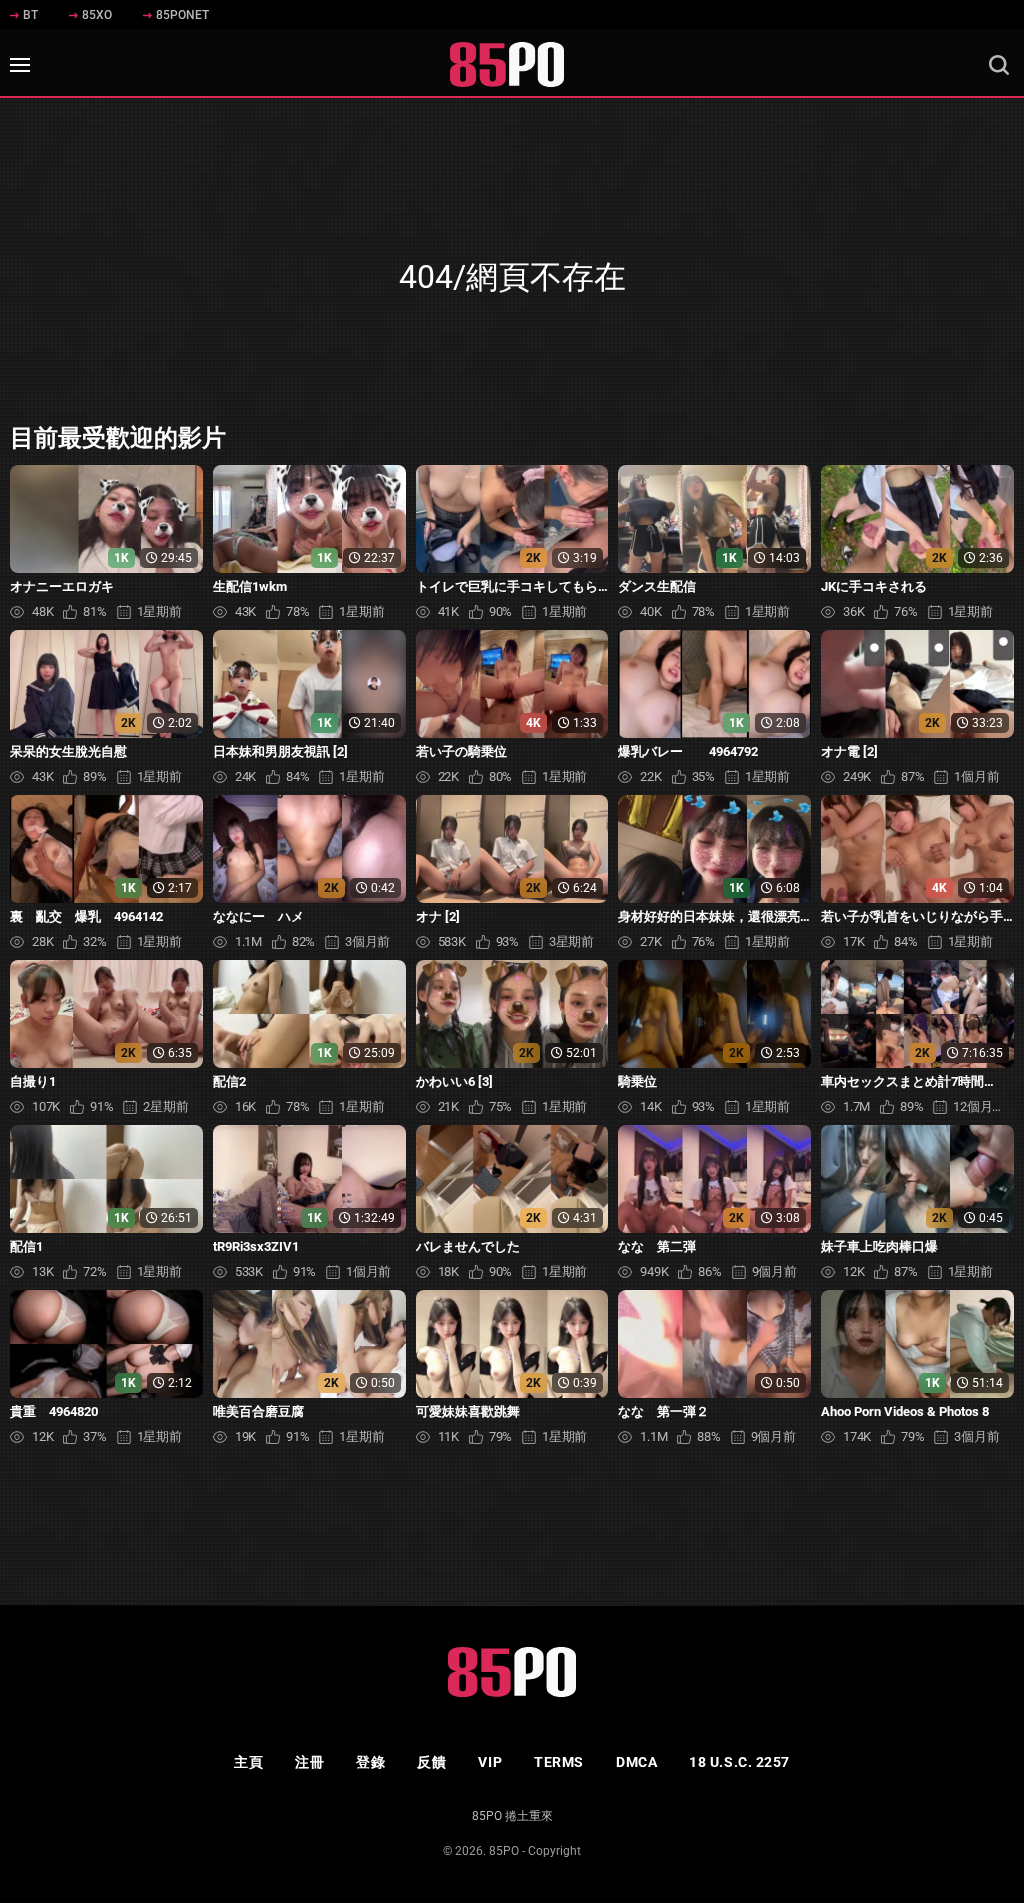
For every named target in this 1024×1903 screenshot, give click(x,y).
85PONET (182, 15)
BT (30, 15)
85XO (97, 15)
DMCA (636, 1762)
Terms (559, 1762)
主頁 (248, 1762)
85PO (504, 1851)
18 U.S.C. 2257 (739, 1762)
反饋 (431, 1762)
